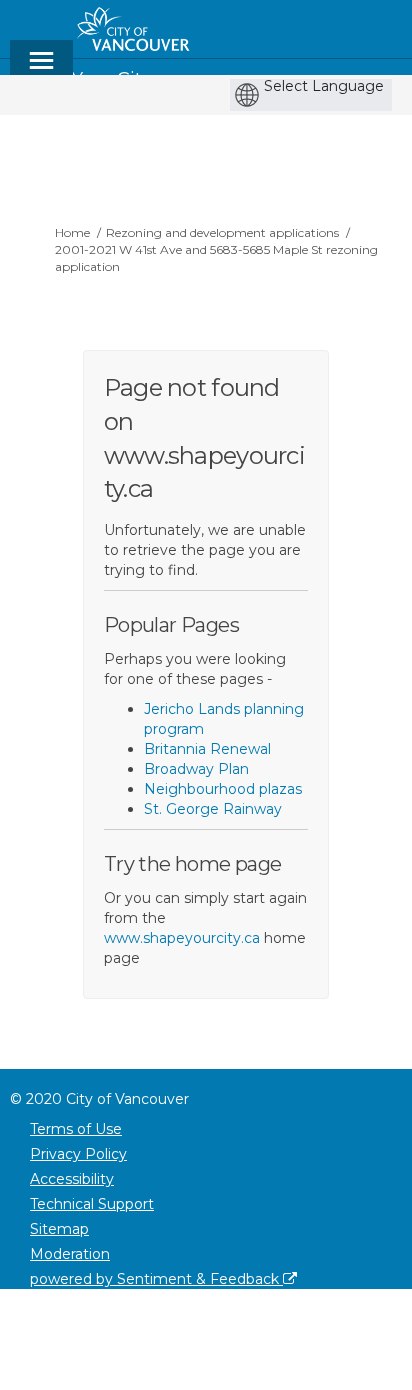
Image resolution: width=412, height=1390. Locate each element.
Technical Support (92, 1204)
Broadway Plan (196, 769)
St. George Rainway (213, 809)
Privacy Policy (78, 1154)
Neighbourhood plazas (223, 789)
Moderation (70, 1254)
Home (72, 232)
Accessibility (72, 1179)
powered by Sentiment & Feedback (156, 1279)
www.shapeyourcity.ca (182, 938)
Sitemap (59, 1229)
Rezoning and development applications (222, 232)
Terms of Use (76, 1129)
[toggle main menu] (41, 69)
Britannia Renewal (207, 749)
